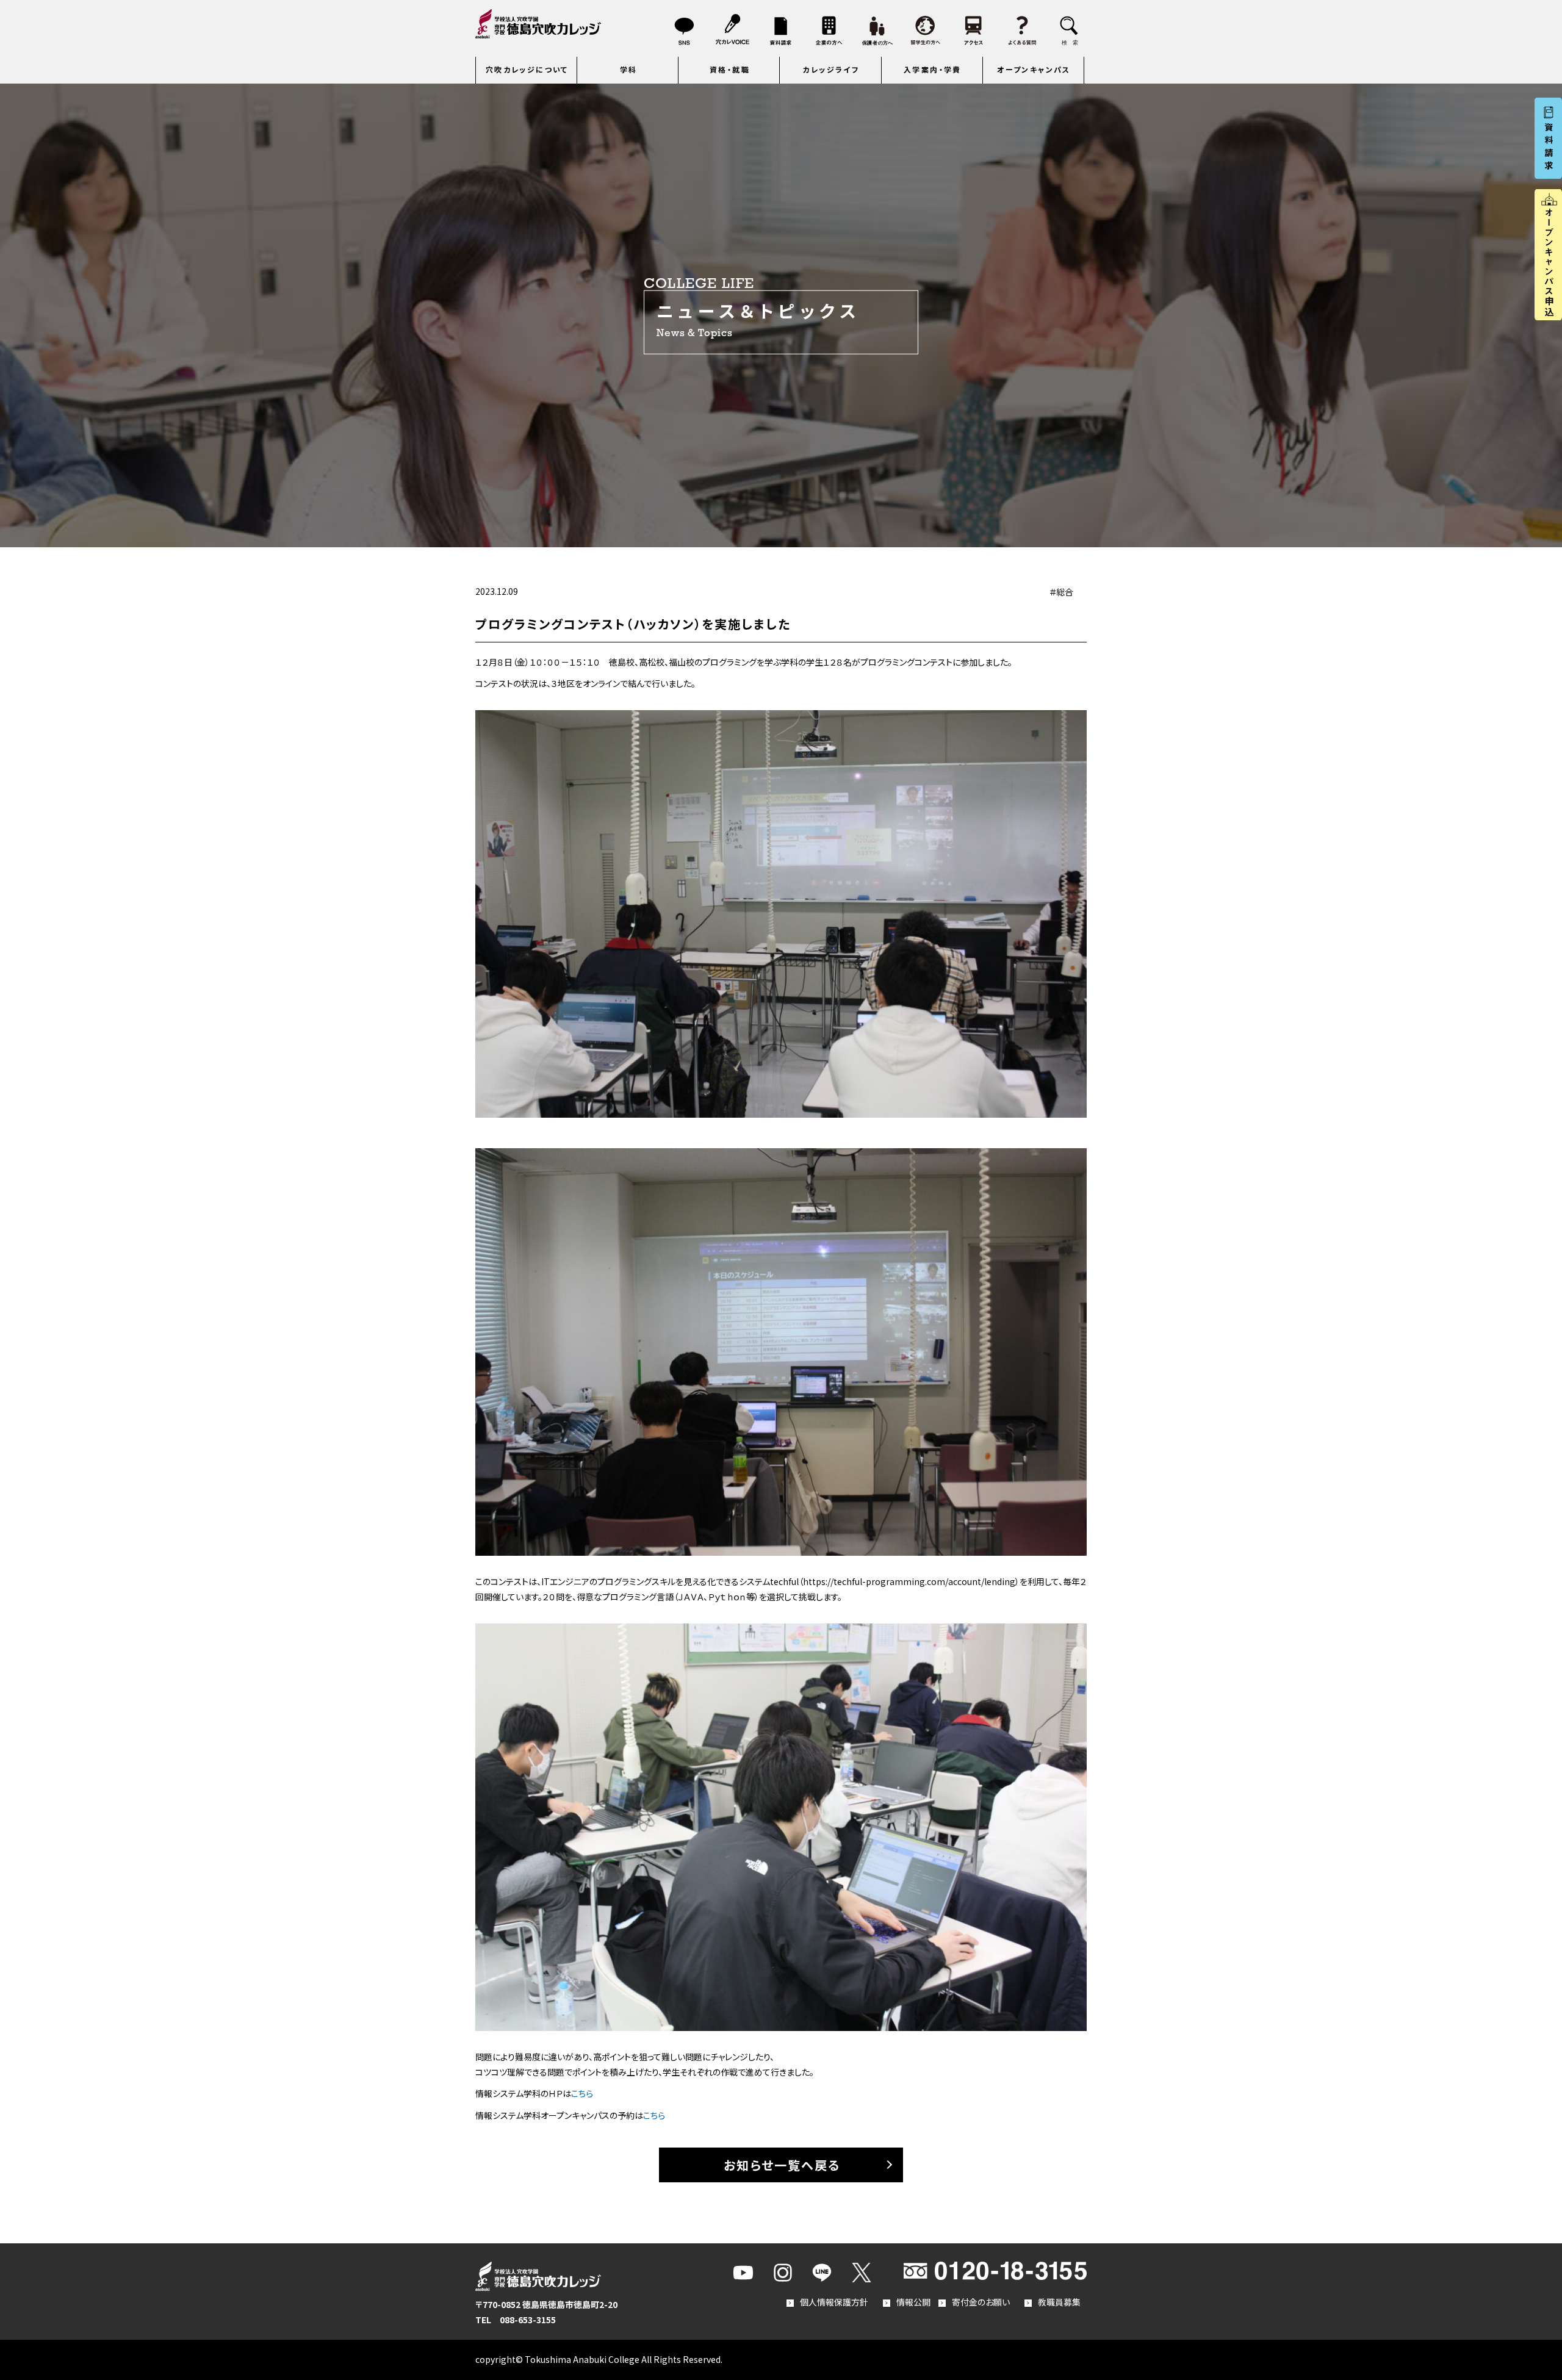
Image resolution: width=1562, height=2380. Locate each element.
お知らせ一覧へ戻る (782, 2165)
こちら (582, 2093)
